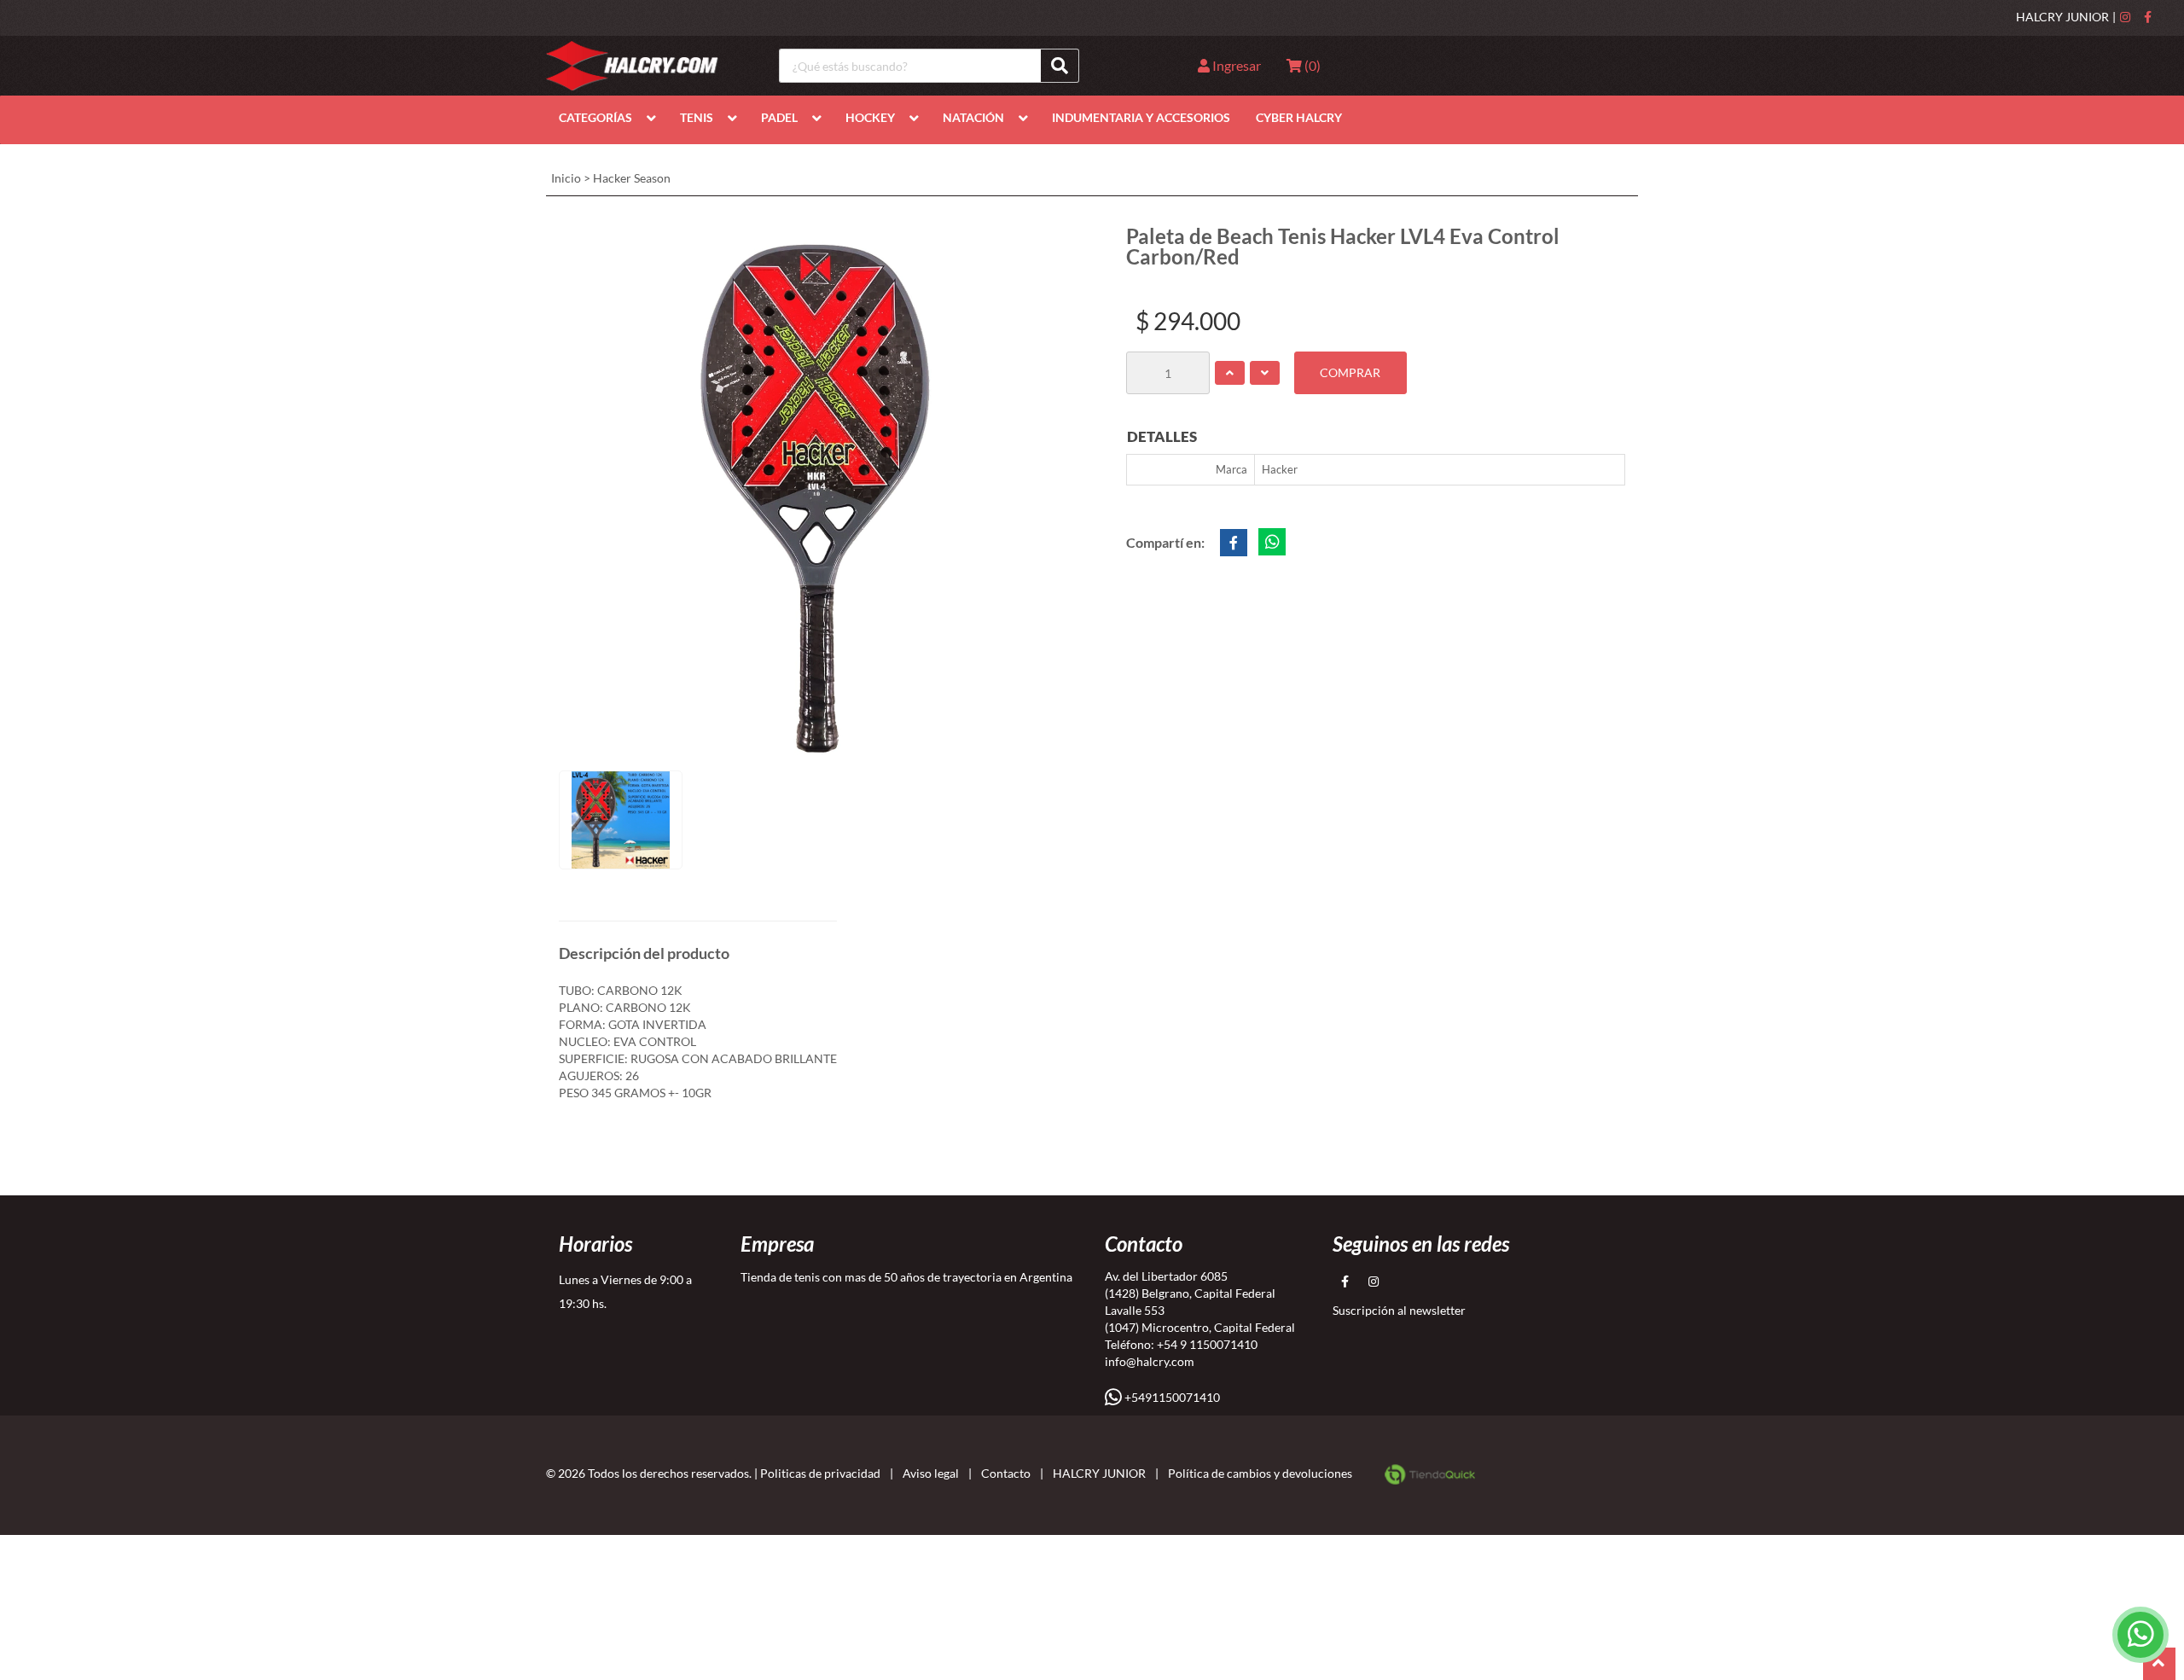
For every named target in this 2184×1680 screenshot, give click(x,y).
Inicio (566, 178)
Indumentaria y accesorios (1141, 117)
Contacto (1006, 1473)
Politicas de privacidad (820, 1473)
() (1311, 65)
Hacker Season (632, 178)
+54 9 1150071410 (1207, 1344)
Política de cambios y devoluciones (1260, 1473)
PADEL (779, 117)
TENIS (697, 117)
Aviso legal (931, 1473)
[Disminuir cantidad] (1265, 373)
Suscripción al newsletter (1399, 1310)
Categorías (595, 117)
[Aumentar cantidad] (1230, 373)
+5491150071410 (1171, 1397)
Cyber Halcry (1299, 117)
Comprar (1350, 372)
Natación (973, 117)
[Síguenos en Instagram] (2125, 17)
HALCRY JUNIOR (2062, 17)
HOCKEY (870, 117)
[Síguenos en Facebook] (2148, 17)
